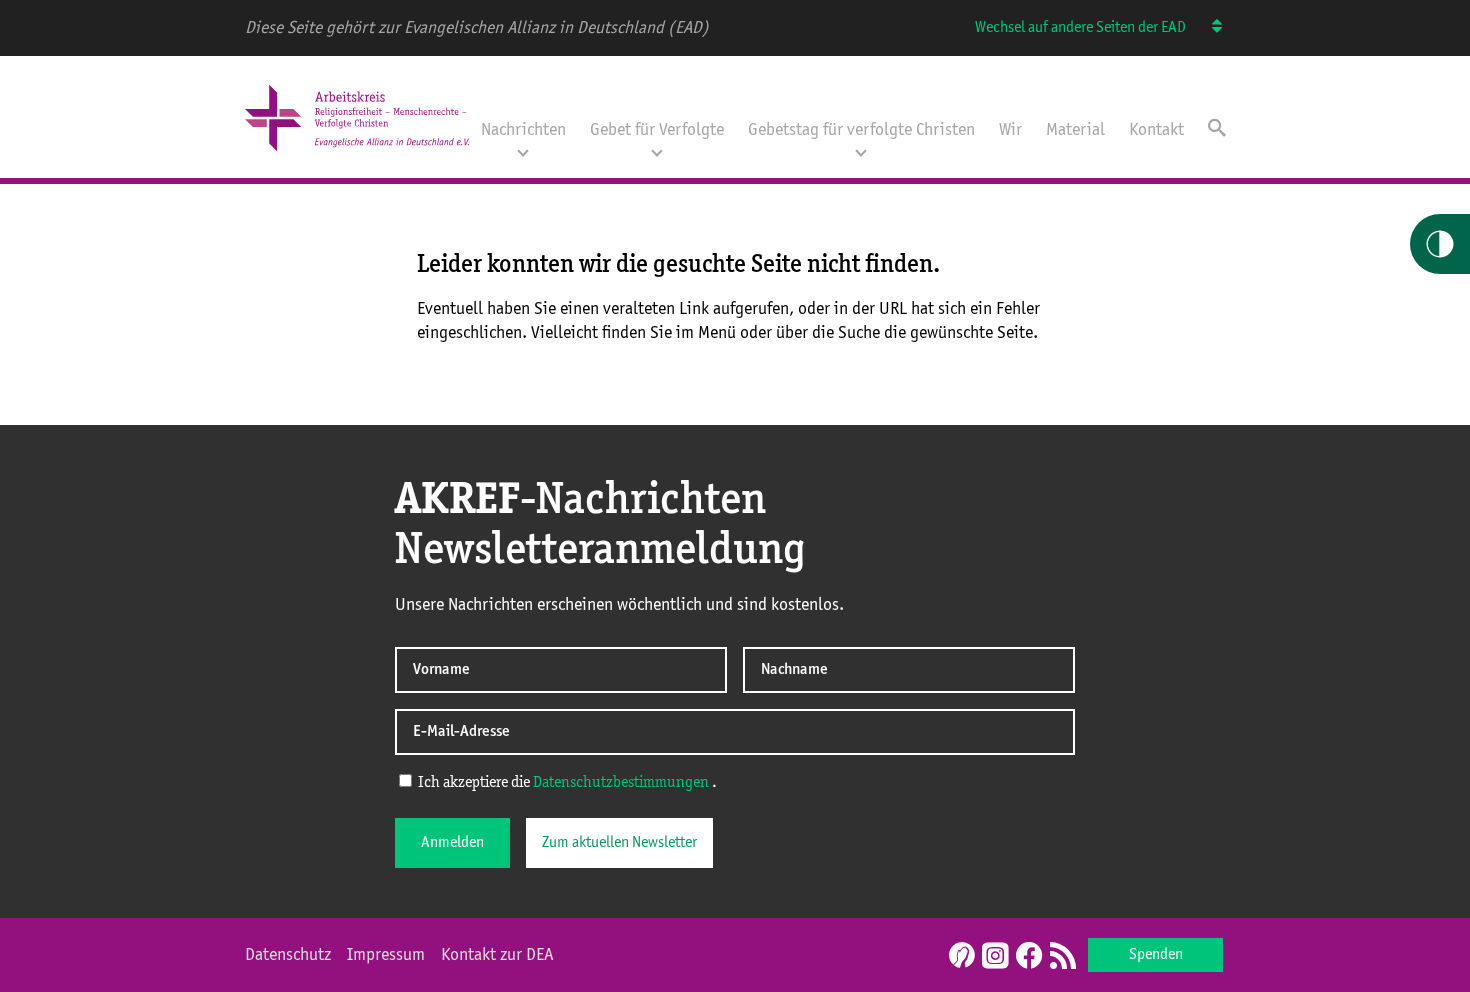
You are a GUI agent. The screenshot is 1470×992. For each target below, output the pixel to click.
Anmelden (452, 843)
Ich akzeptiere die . (566, 783)
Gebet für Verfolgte (657, 130)
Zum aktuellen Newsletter (619, 843)
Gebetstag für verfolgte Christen (861, 130)
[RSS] (1063, 957)
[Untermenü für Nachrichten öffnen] (523, 151)
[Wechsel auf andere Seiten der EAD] (1207, 28)
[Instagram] (995, 957)
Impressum (386, 955)
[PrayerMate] (959, 955)
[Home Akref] (357, 153)
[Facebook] (1029, 957)
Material (1075, 130)
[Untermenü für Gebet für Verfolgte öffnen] (657, 151)
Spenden (1156, 955)
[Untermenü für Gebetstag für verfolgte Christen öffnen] (861, 151)
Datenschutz (288, 955)
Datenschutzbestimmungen (621, 783)
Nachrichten (523, 130)
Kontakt (1156, 130)
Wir (1010, 130)
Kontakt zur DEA (497, 955)
